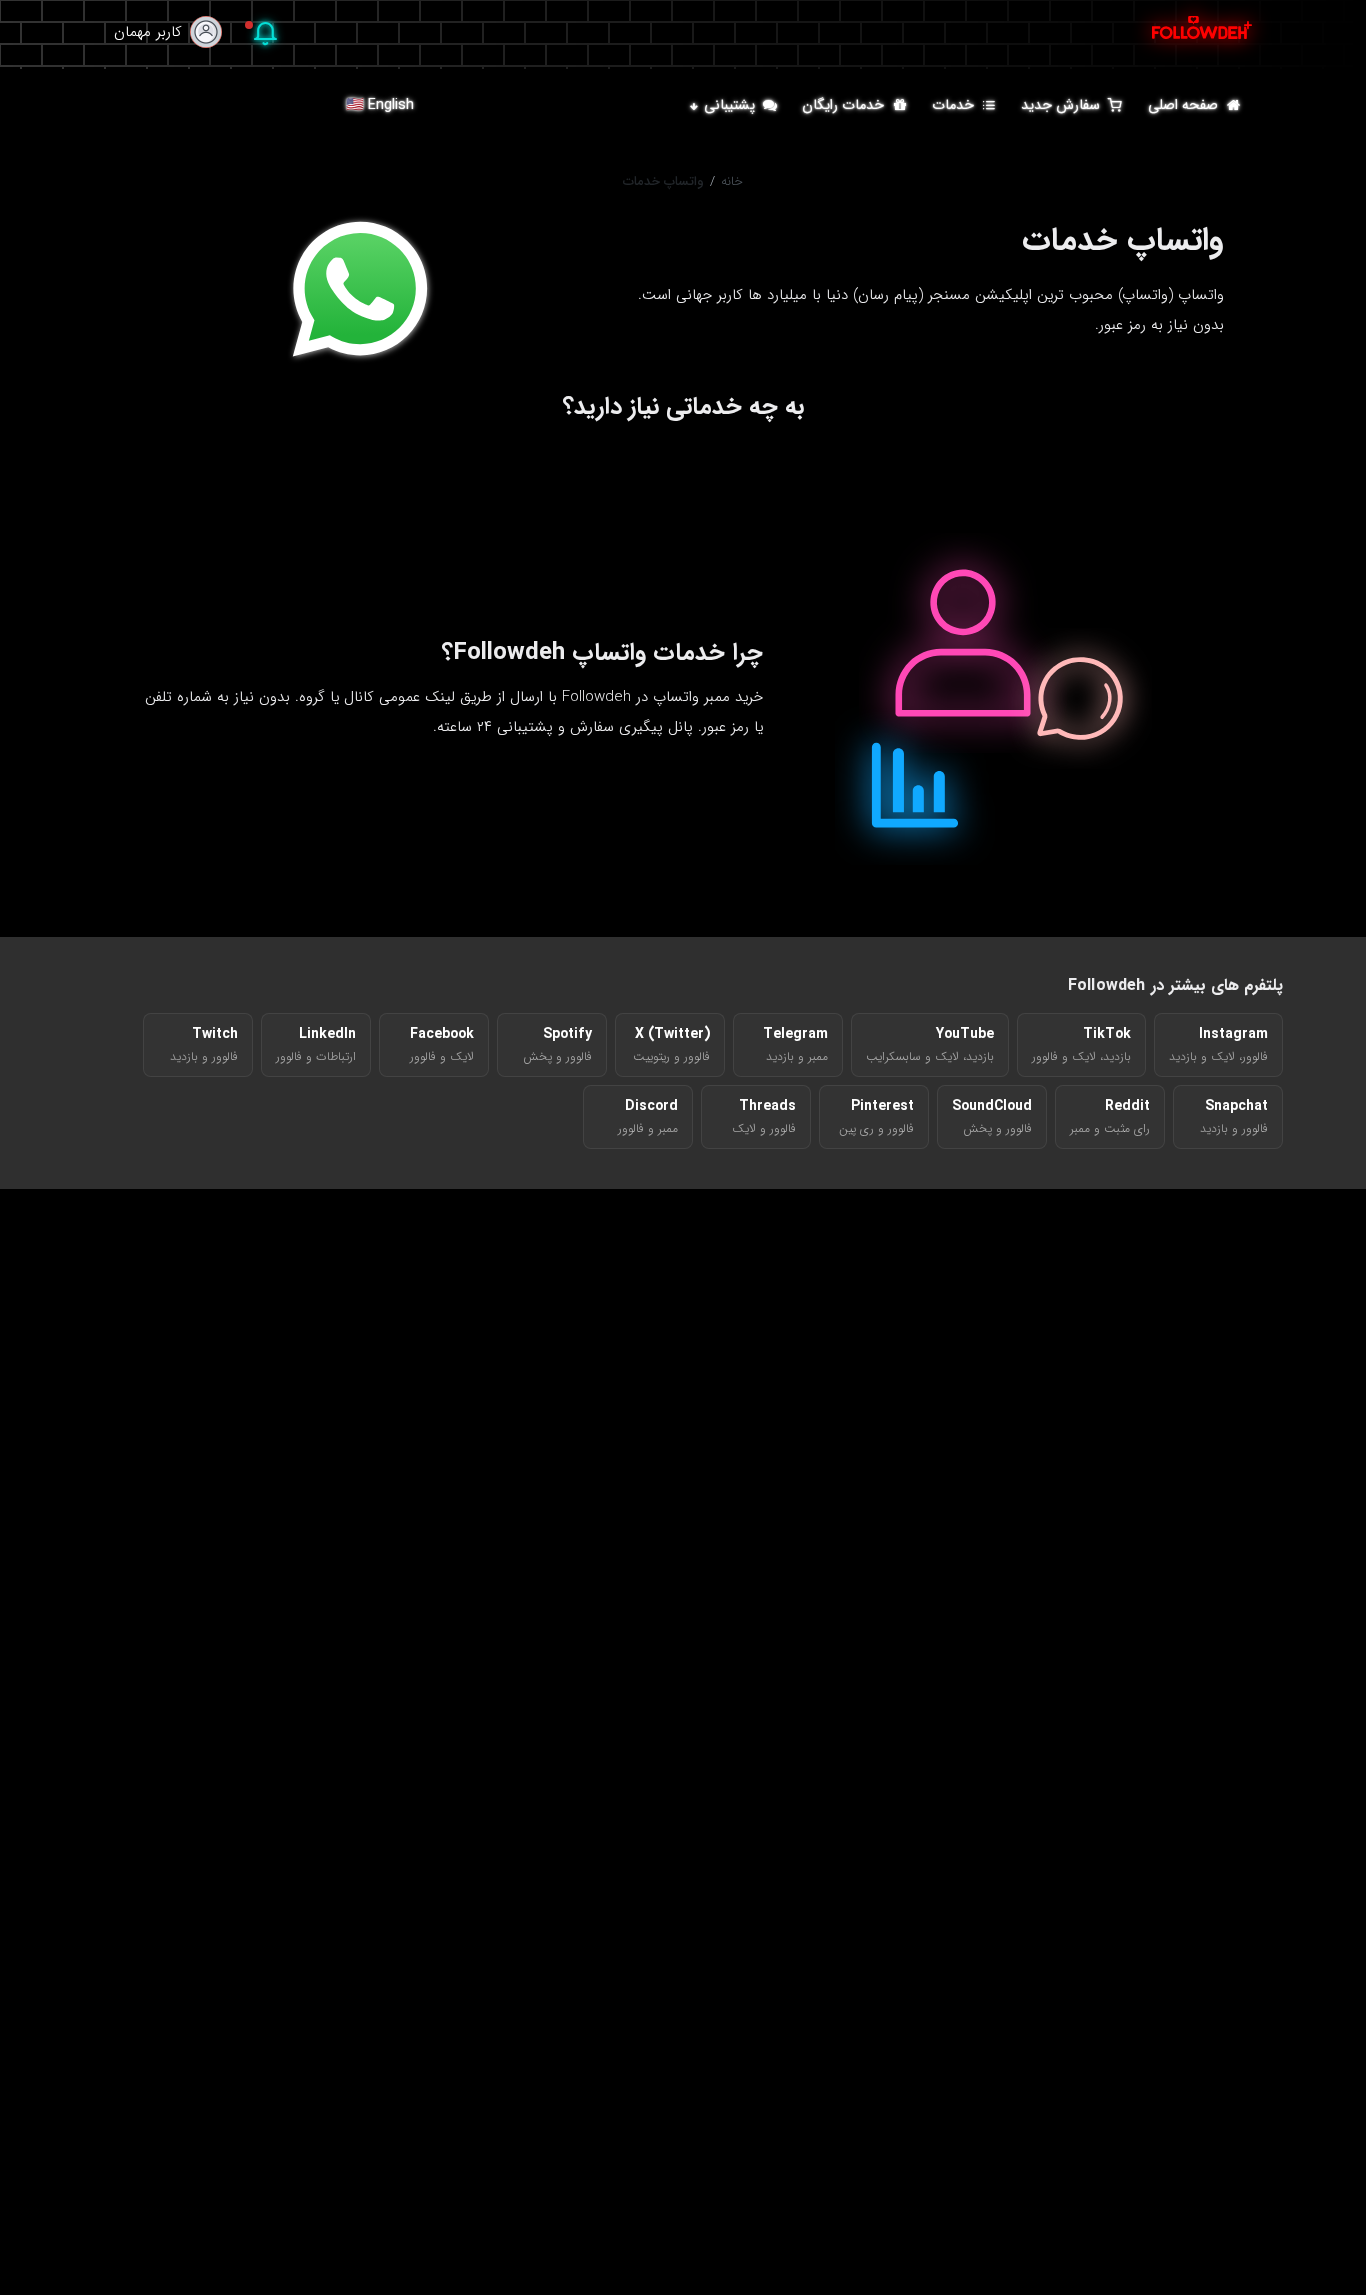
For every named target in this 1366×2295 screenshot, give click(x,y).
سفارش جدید (1060, 104)
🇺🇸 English (380, 104)
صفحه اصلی (1183, 104)
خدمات (953, 104)
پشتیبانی (729, 104)
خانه (732, 181)
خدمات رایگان (843, 104)
